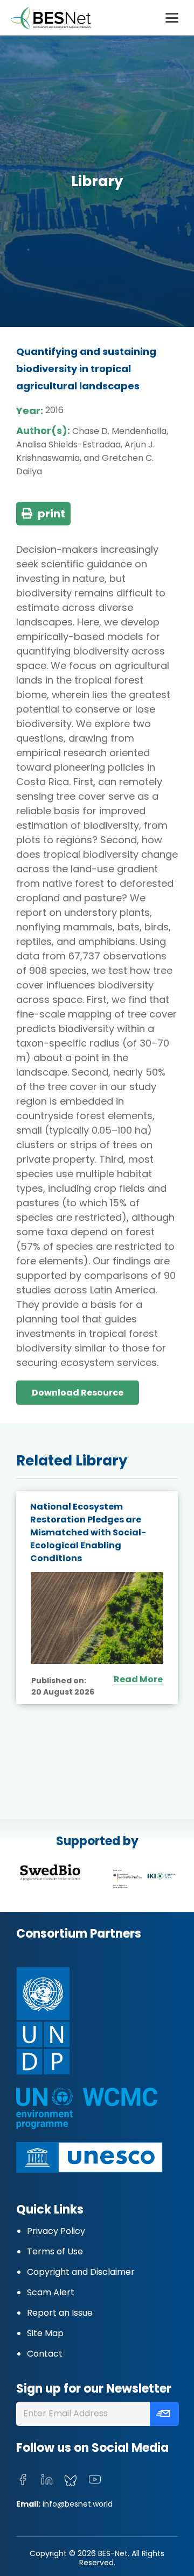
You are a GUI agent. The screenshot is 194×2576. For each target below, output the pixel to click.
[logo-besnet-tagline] (50, 18)
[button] (172, 18)
